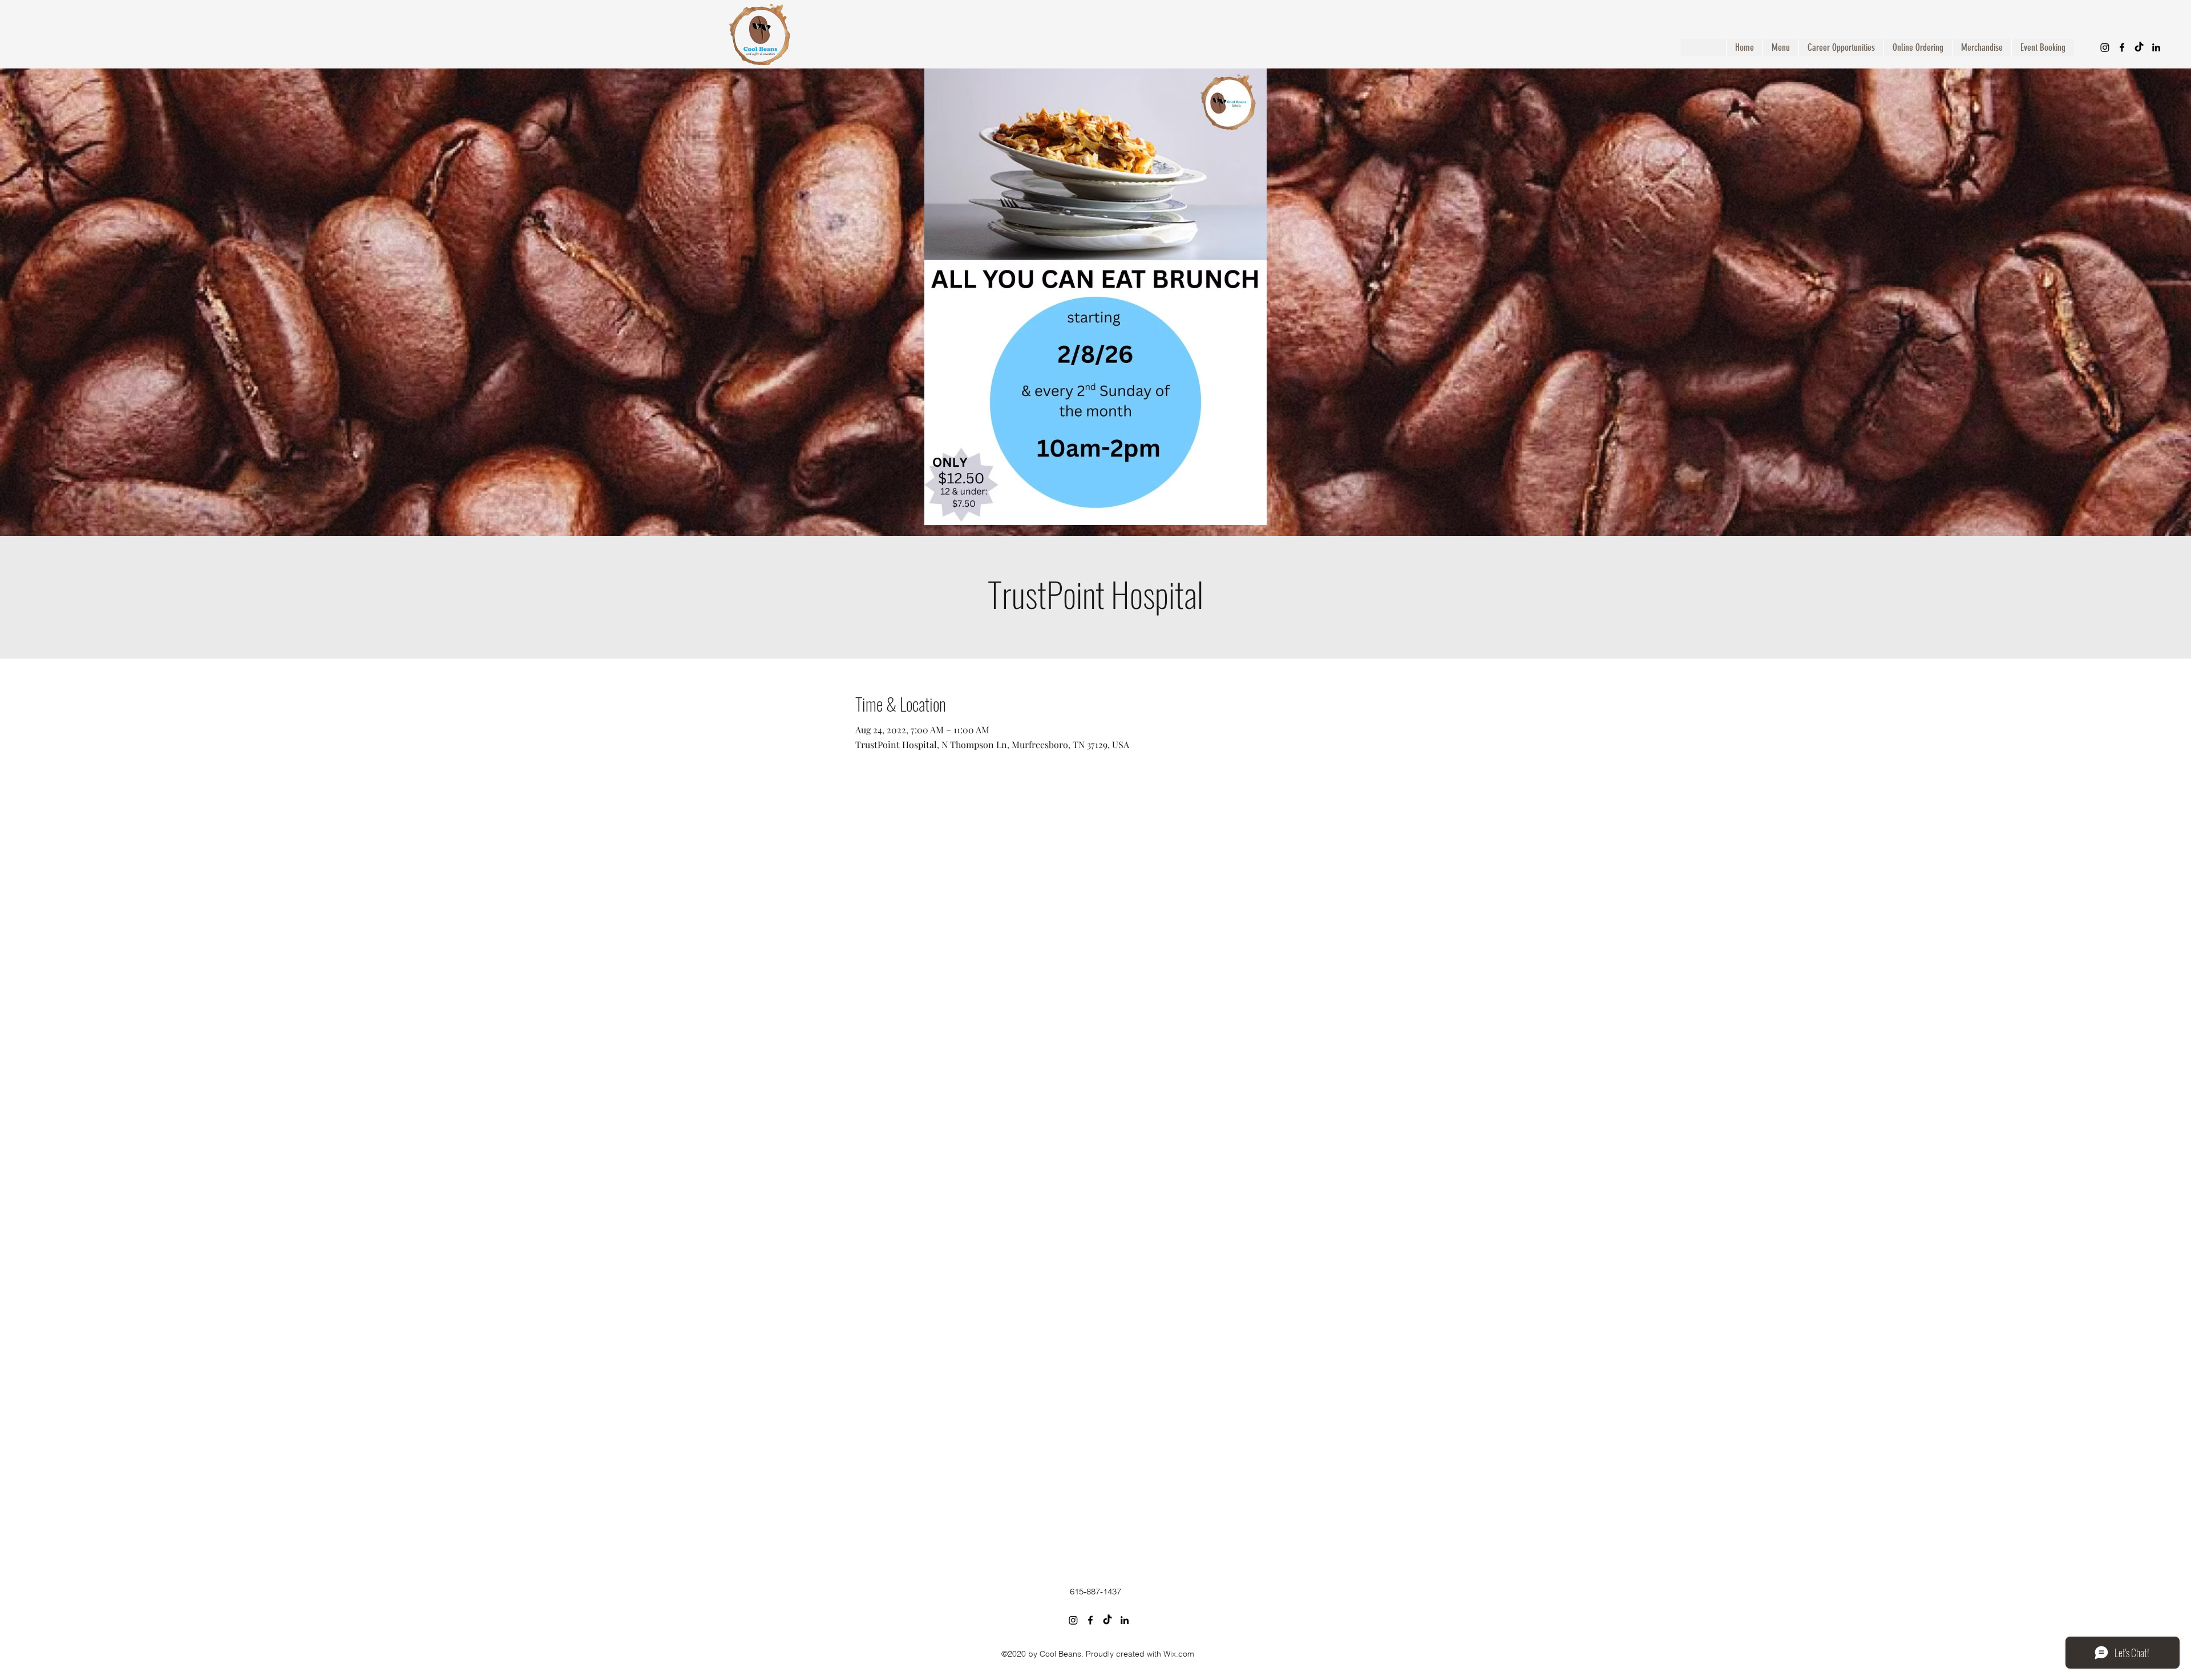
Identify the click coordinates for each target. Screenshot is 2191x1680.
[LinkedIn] (2156, 47)
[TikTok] (2139, 47)
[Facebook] (2122, 47)
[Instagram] (2105, 47)
